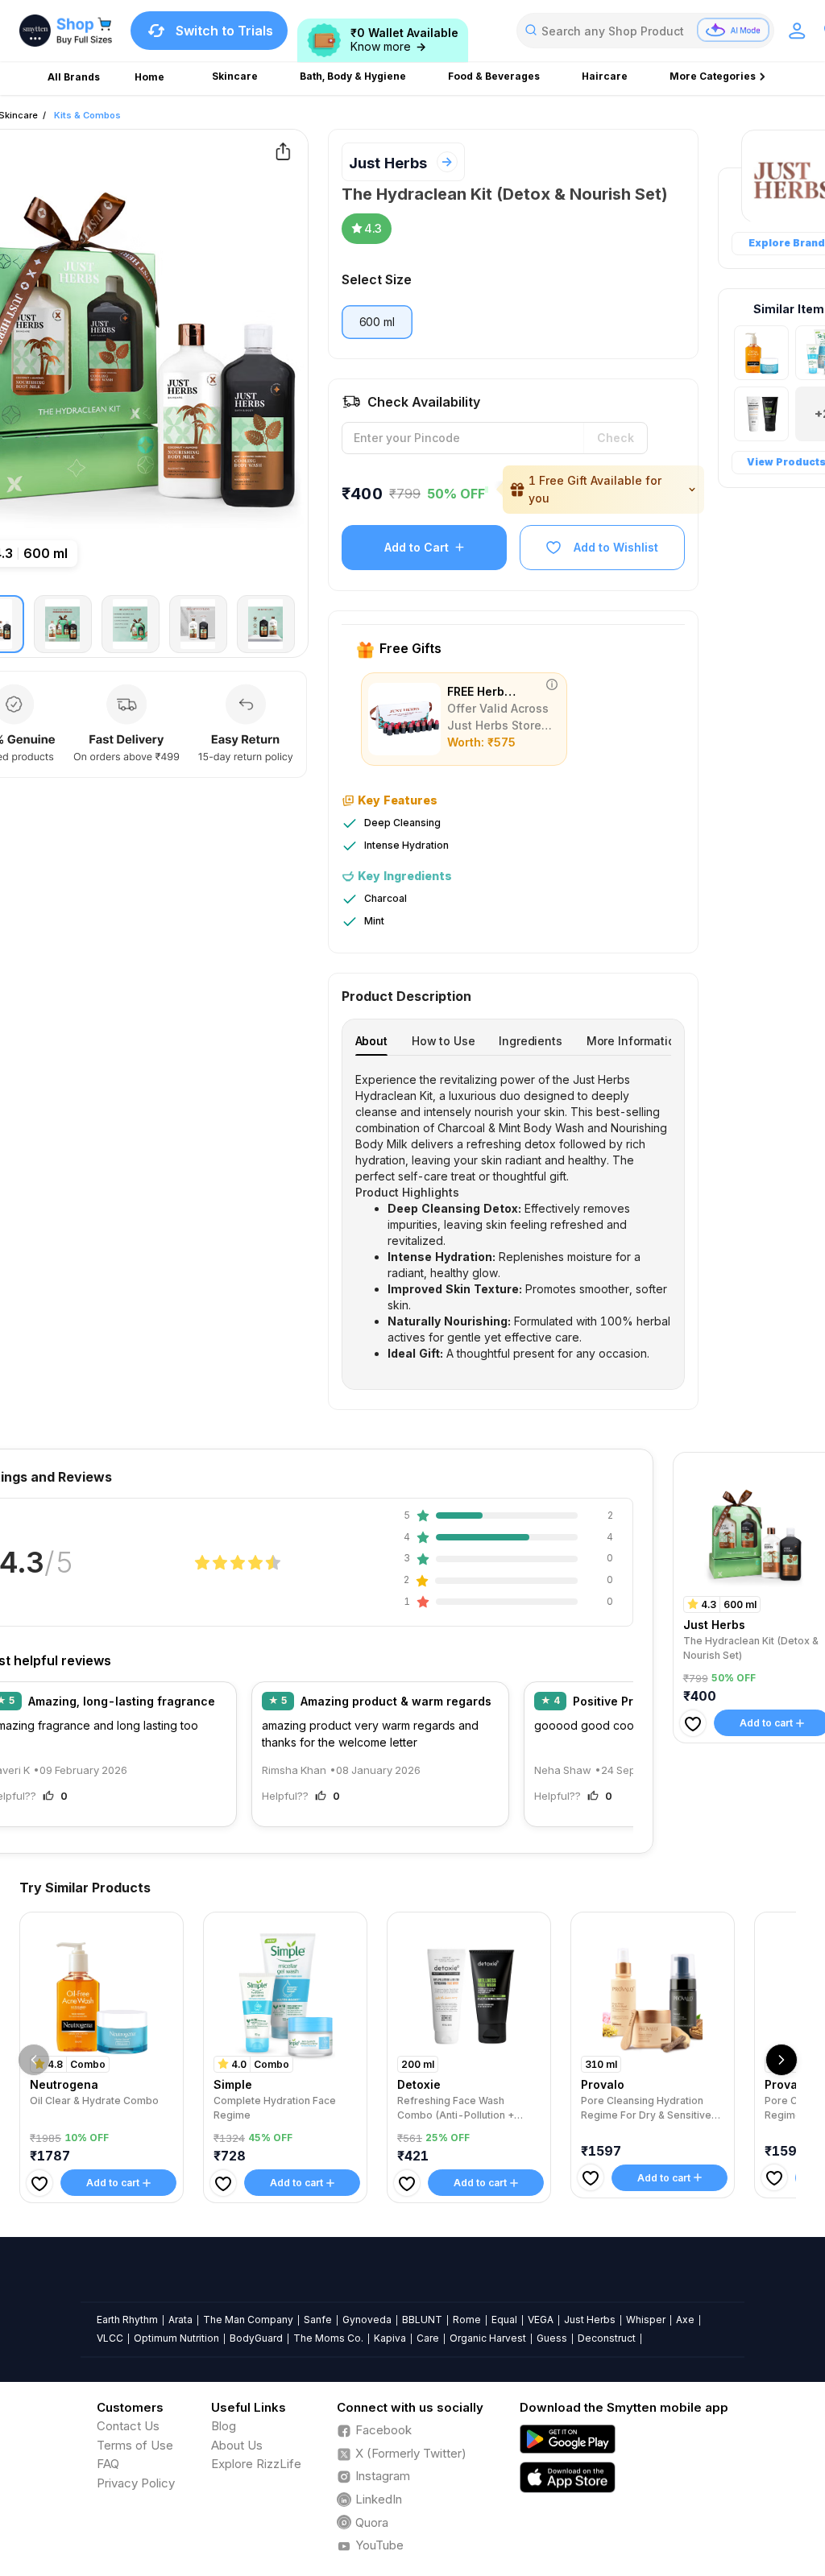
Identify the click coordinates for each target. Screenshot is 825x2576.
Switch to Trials (224, 31)
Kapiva (390, 2338)
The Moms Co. (328, 2338)
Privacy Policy (136, 2483)
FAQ (108, 2464)
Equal (504, 2320)
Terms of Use (135, 2445)
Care (428, 2338)
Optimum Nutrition (176, 2338)
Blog (224, 2426)
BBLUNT (422, 2320)
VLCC (110, 2338)
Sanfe (318, 2320)
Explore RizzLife (256, 2464)
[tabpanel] (514, 1217)
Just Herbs (388, 163)
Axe (685, 2320)
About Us (237, 2445)
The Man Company (248, 2320)
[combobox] (645, 31)
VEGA (541, 2320)
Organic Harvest (488, 2338)
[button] (603, 490)
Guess (552, 2338)
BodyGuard (256, 2338)
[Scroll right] (781, 2060)
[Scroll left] (34, 2060)
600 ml (377, 322)
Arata (180, 2320)
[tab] (371, 1041)
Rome (467, 2320)
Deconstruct (607, 2338)
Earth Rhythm (127, 2320)
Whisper (646, 2320)
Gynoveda (367, 2320)
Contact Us (128, 2426)
